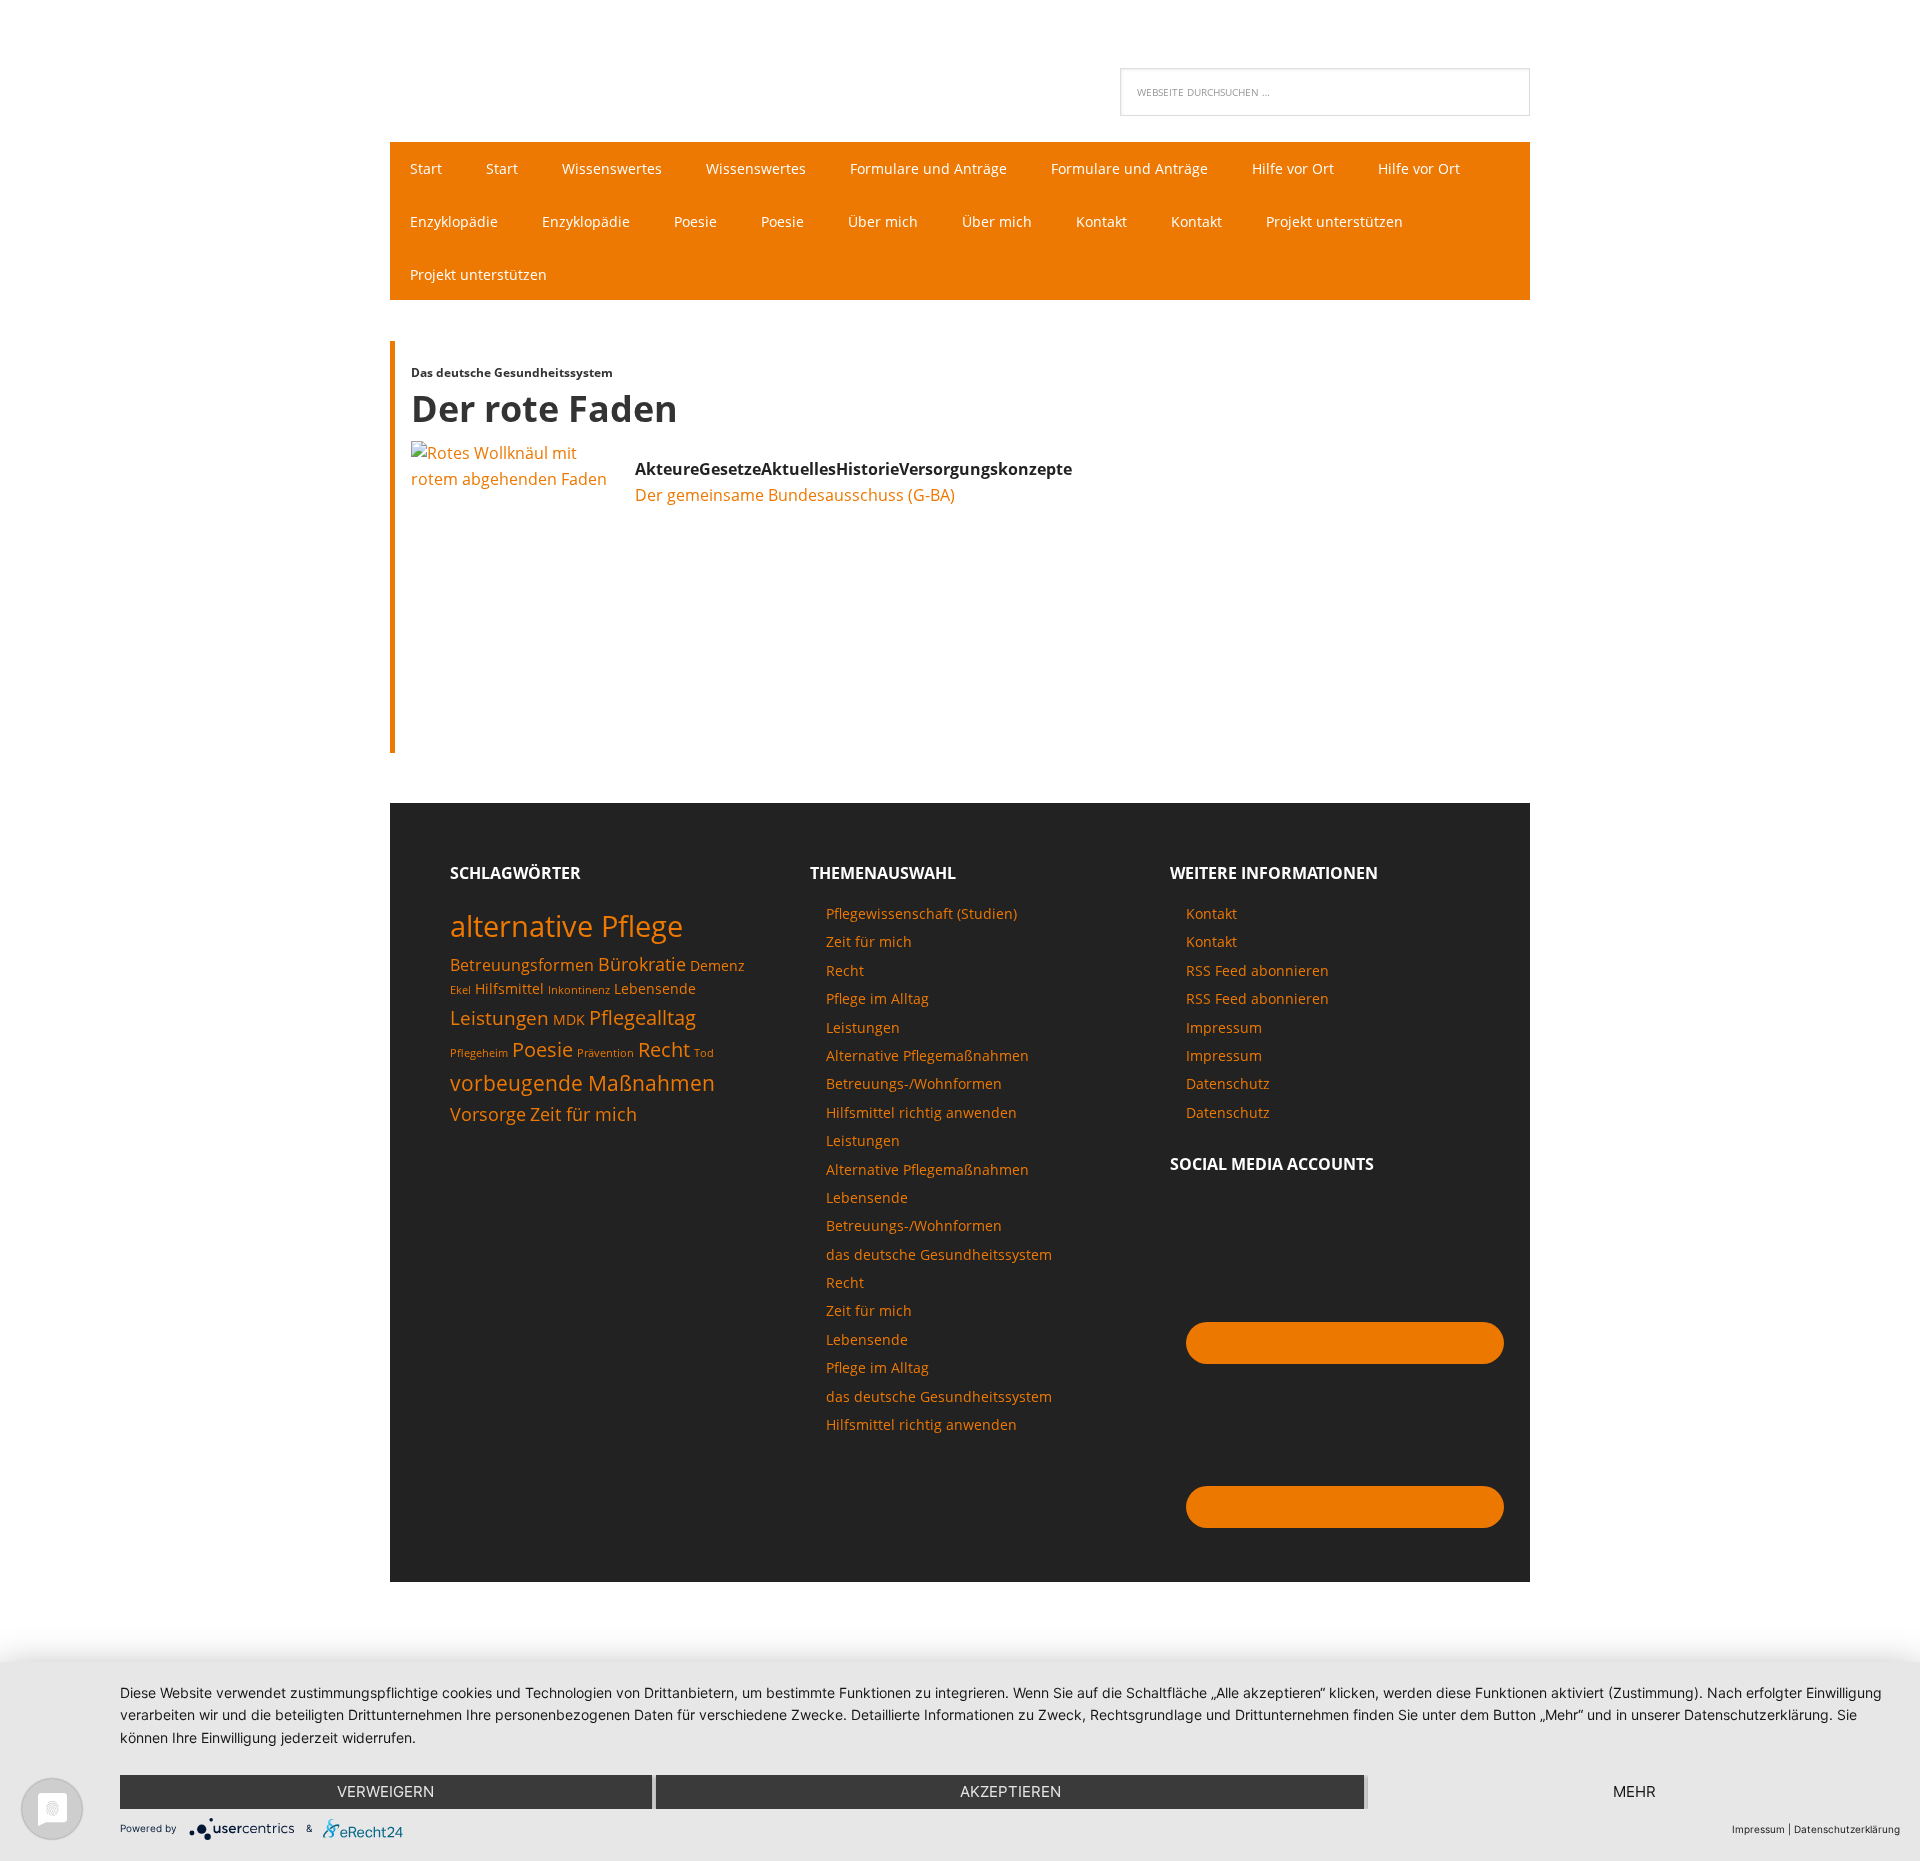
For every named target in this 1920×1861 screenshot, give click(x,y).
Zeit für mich (583, 1114)
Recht (664, 1049)
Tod (704, 1053)
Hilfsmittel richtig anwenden (921, 1112)
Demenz (717, 965)
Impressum (1224, 1027)
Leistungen (499, 1018)
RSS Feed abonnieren (1257, 970)
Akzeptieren (1010, 1791)
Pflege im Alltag (877, 998)
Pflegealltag (642, 1017)
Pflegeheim (479, 1053)
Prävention (605, 1053)
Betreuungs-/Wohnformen (914, 1083)
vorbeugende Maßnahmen (582, 1082)
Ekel (460, 990)
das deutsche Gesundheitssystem (939, 1254)
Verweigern (385, 1791)
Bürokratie (642, 964)
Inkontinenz (579, 990)
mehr (1634, 1791)
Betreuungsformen (522, 965)
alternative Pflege (566, 926)
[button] (667, 469)
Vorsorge (488, 1114)
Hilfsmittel (509, 988)
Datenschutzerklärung (1847, 1829)
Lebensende (655, 988)
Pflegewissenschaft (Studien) (921, 913)
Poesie (542, 1049)
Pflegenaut (520, 66)
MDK (569, 1019)
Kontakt (1211, 913)
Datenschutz (1228, 1083)
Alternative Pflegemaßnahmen (927, 1055)
